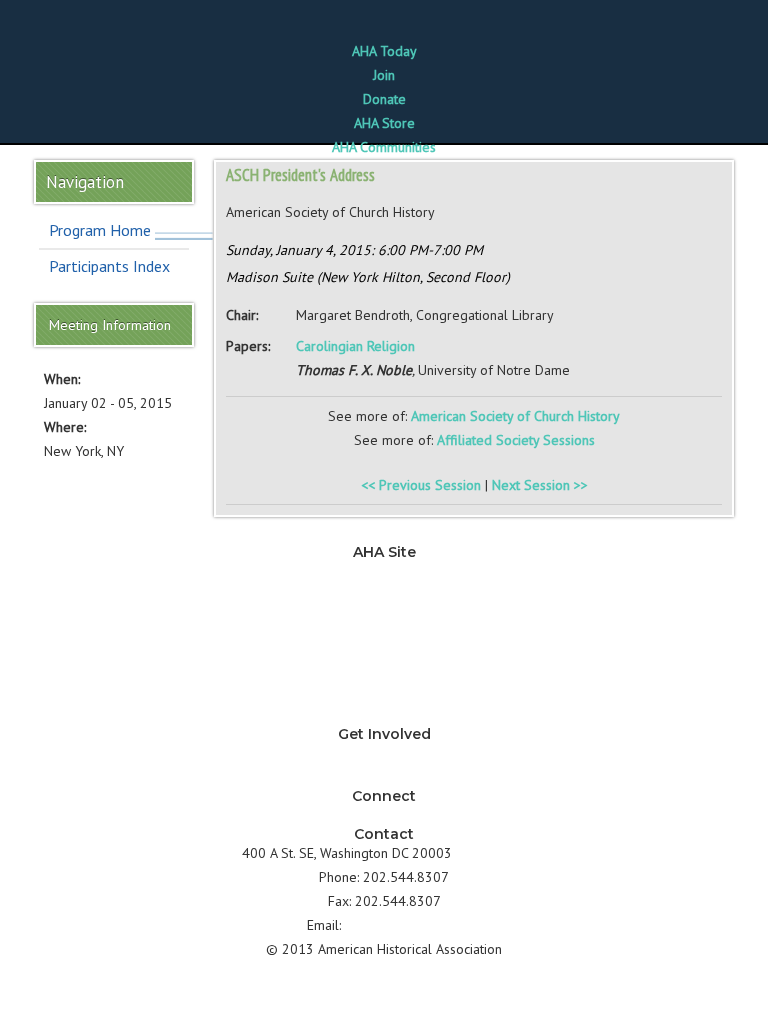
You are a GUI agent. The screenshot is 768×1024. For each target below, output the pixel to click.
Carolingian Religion (355, 346)
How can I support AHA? (384, 777)
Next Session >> (540, 485)
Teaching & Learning (384, 595)
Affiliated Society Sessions (516, 440)
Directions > (491, 853)
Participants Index (109, 266)
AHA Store (384, 123)
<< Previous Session (421, 485)
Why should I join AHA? (384, 753)
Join (384, 75)
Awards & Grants (384, 691)
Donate (384, 99)
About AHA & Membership (384, 715)
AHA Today (384, 51)
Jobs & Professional (384, 619)
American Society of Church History (515, 416)
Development (384, 643)
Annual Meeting (384, 667)
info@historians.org (403, 925)
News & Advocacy (384, 571)
